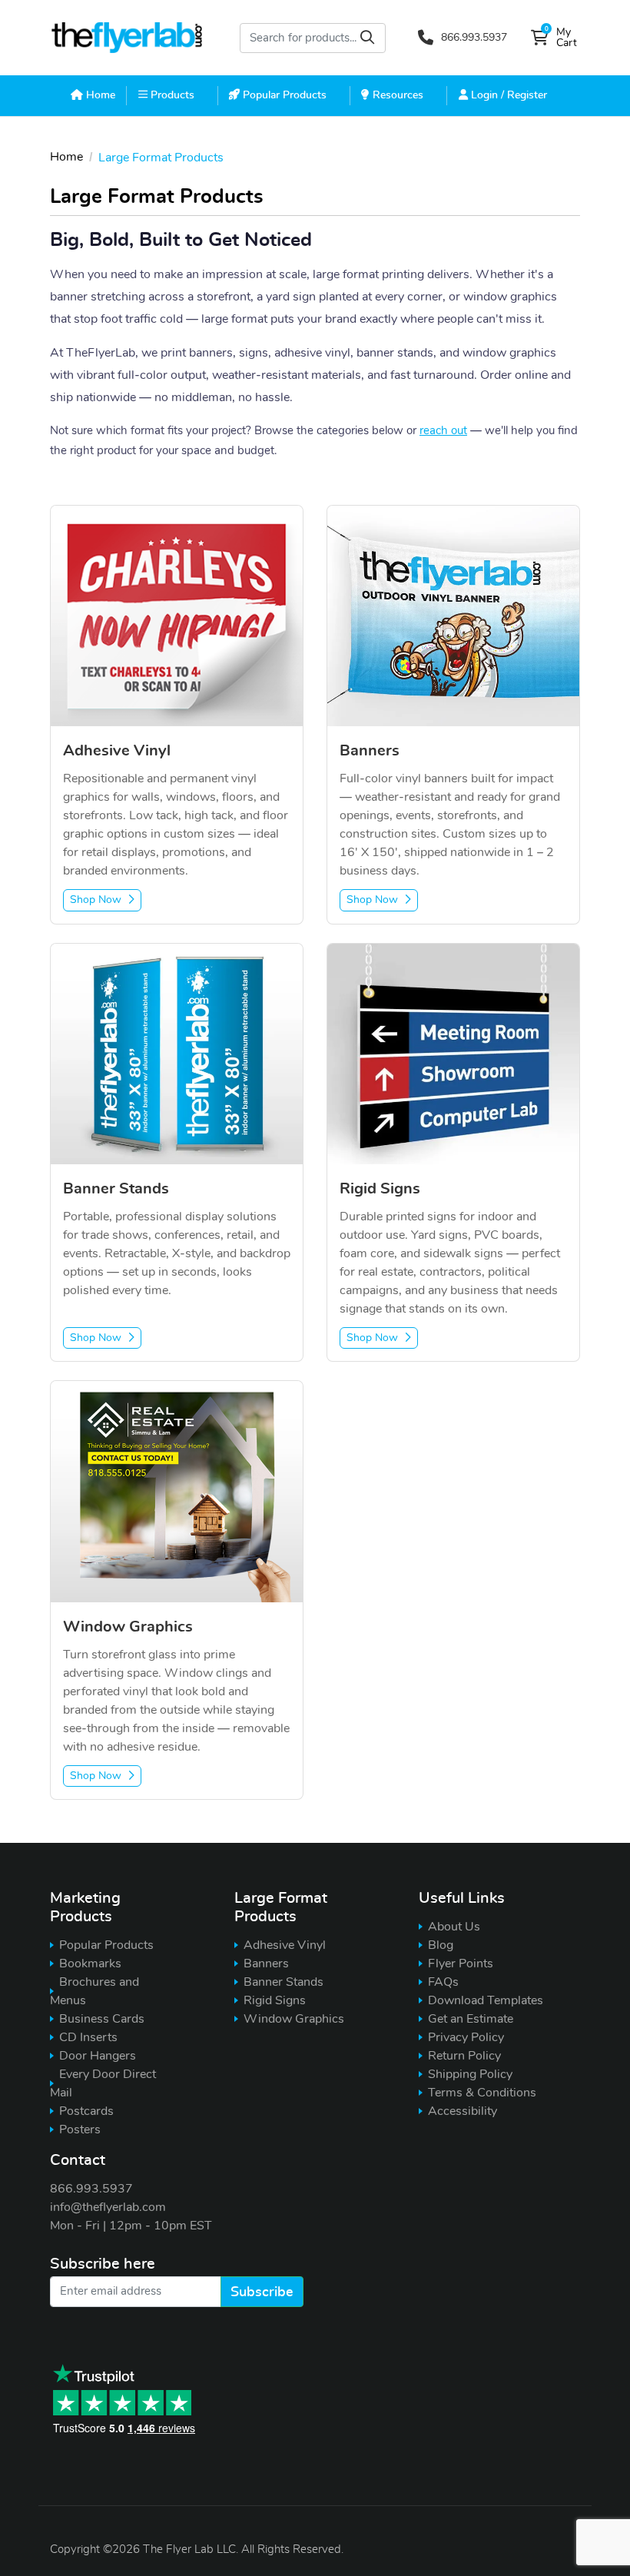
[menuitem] (93, 95)
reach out (443, 431)
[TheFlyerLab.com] (127, 38)
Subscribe (262, 2292)
